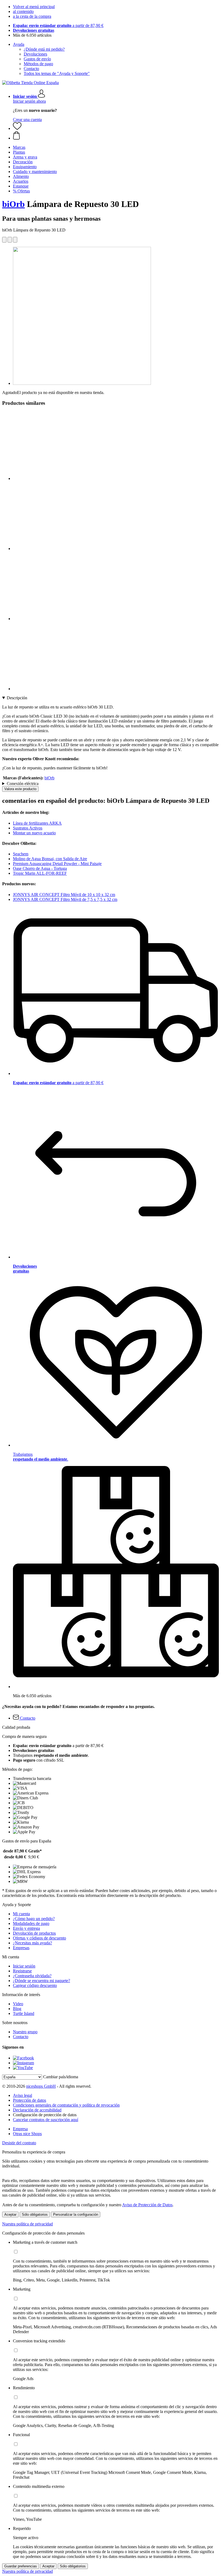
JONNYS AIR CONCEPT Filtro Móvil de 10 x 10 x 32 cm (64, 895)
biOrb (13, 204)
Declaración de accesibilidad (37, 2110)
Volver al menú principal (34, 7)
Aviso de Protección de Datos (147, 2205)
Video (18, 2004)
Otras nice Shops (27, 2134)
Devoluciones (35, 54)
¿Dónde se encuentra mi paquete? (42, 1981)
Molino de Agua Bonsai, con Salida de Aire (50, 859)
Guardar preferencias (21, 2566)
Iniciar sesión (24, 1966)
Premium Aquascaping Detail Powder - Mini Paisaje (57, 864)
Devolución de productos (34, 1933)
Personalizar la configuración (76, 2214)
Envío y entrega (26, 1928)
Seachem (21, 854)
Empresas (21, 1948)
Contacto (31, 69)
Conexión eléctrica (23, 784)
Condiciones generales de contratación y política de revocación (66, 2105)
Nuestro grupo (25, 2032)
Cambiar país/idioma (61, 2077)
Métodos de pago (38, 64)
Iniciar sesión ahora (29, 101)
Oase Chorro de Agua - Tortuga (40, 868)
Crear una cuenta (27, 120)
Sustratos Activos (28, 828)
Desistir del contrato (19, 2143)
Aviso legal (23, 2095)
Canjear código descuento (35, 1985)
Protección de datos (30, 2100)
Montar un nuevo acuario (34, 833)
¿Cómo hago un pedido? (34, 1919)
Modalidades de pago (31, 1923)
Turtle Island (24, 2013)
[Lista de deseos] (17, 128)
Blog (17, 2009)
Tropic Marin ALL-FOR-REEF (40, 873)
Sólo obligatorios (35, 2214)
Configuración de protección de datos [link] (45, 2115)
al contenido (23, 11)
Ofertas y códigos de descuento (39, 1938)
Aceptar (10, 2214)
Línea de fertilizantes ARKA (37, 823)
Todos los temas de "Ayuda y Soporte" (57, 73)
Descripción (17, 698)
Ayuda (19, 44)
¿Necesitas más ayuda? (32, 1943)
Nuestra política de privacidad (27, 2224)
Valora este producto (20, 789)
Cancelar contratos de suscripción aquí (46, 2120)
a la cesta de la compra (32, 16)
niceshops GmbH (41, 2086)
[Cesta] (116, 136)
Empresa (20, 2129)
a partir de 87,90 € (58, 25)
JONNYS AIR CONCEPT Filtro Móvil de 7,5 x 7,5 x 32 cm (65, 899)
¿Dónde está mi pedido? (44, 49)
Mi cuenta (21, 1914)
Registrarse (22, 1971)
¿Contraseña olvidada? (32, 1976)
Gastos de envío (37, 59)
